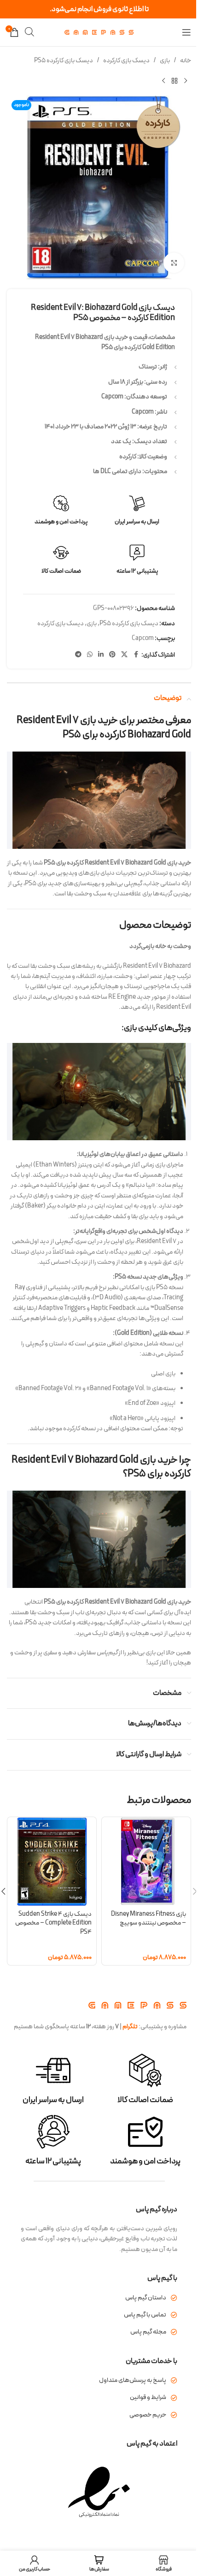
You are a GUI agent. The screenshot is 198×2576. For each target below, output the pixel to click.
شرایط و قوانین (148, 2397)
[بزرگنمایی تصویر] (174, 263)
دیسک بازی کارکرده (126, 61)
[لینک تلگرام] (78, 655)
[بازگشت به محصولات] (175, 81)
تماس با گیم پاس (145, 2315)
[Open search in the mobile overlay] (29, 32)
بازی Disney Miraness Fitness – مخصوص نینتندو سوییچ (148, 1919)
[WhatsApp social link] (90, 655)
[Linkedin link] (101, 655)
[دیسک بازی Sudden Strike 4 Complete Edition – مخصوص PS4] (52, 1862)
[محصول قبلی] (186, 81)
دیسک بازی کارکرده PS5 (64, 61)
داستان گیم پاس (146, 2298)
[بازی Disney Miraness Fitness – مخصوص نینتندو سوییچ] (146, 1862)
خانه (186, 61)
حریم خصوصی (148, 2415)
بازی (165, 61)
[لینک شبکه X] (124, 655)
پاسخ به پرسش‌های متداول (133, 2380)
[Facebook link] (136, 655)
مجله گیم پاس (148, 2332)
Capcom (143, 638)
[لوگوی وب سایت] (99, 32)
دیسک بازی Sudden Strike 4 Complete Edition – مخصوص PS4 (53, 1923)
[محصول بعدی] (163, 81)
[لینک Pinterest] (112, 655)
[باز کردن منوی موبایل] (186, 32)
